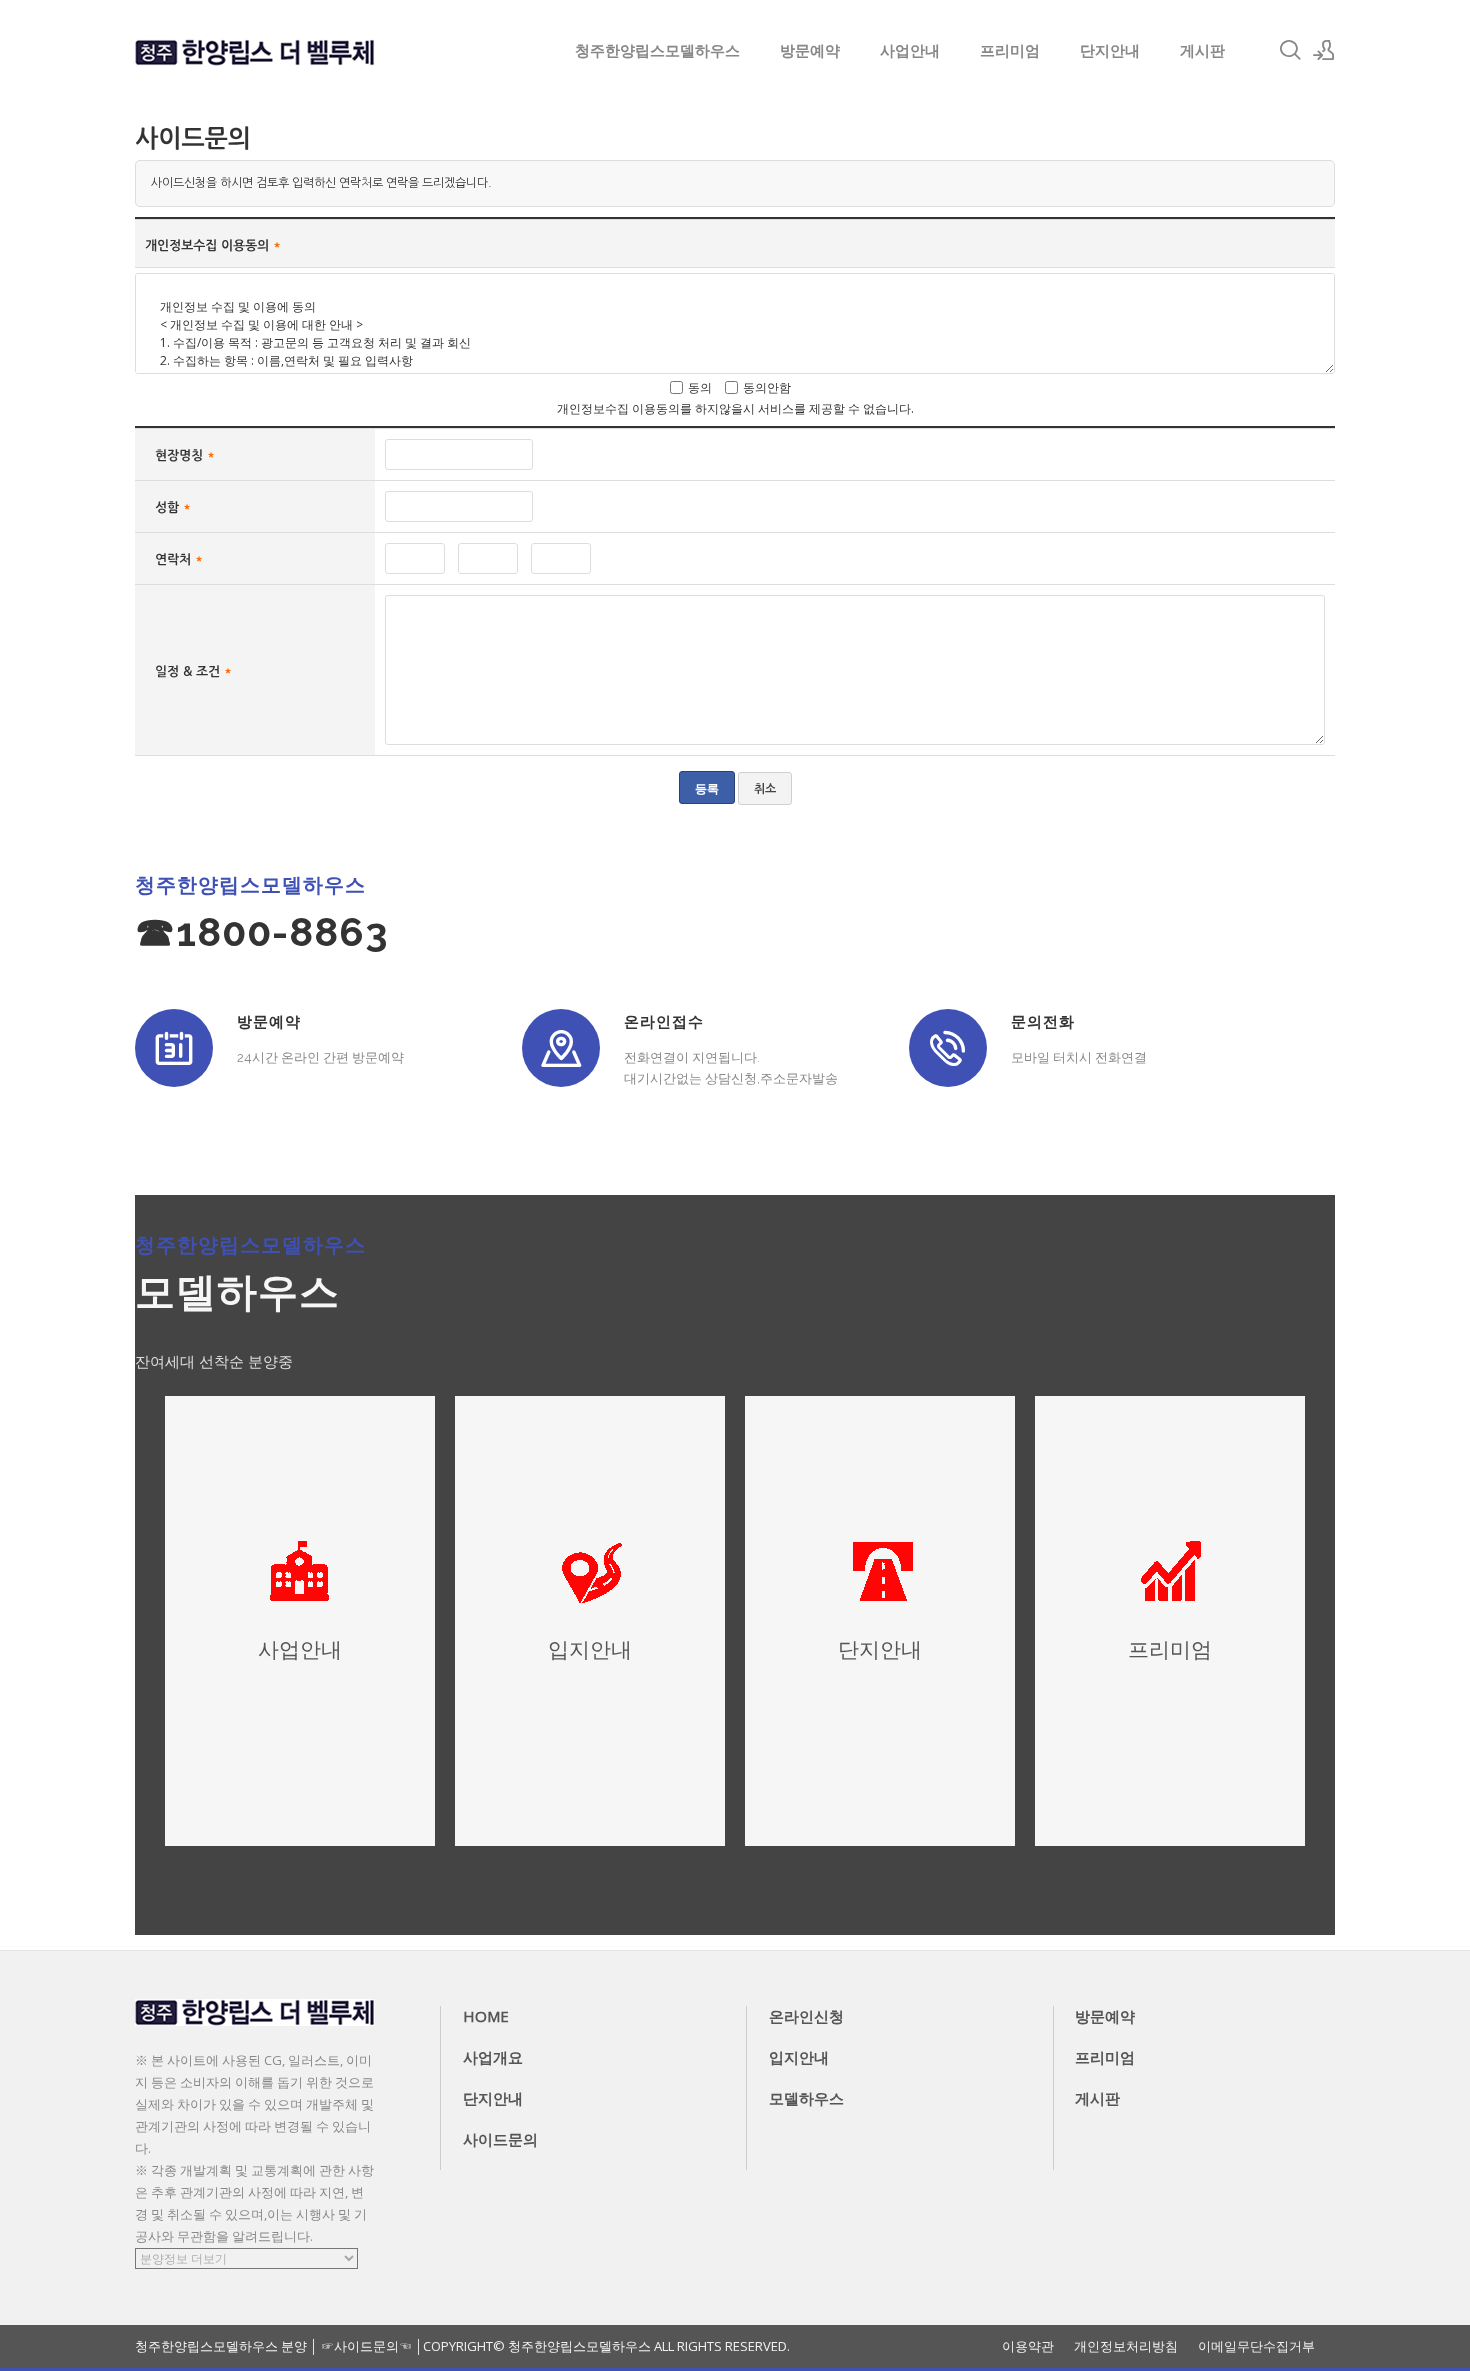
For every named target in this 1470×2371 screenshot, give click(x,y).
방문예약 (810, 50)
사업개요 (493, 2057)
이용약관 (1028, 2346)
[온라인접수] (561, 1048)
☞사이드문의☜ (366, 2346)
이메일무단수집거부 (1256, 2346)
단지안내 (1110, 50)
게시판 (1202, 50)
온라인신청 (806, 2016)
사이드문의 (500, 2139)
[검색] (1290, 50)
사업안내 (910, 50)
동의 (700, 387)
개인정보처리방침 (1126, 2346)
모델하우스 (806, 2098)
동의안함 (767, 387)
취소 (765, 789)
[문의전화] (948, 1048)
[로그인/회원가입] (1324, 50)
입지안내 (799, 2057)
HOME (486, 2016)
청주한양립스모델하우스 (657, 50)
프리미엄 (1010, 50)
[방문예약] (174, 1048)
